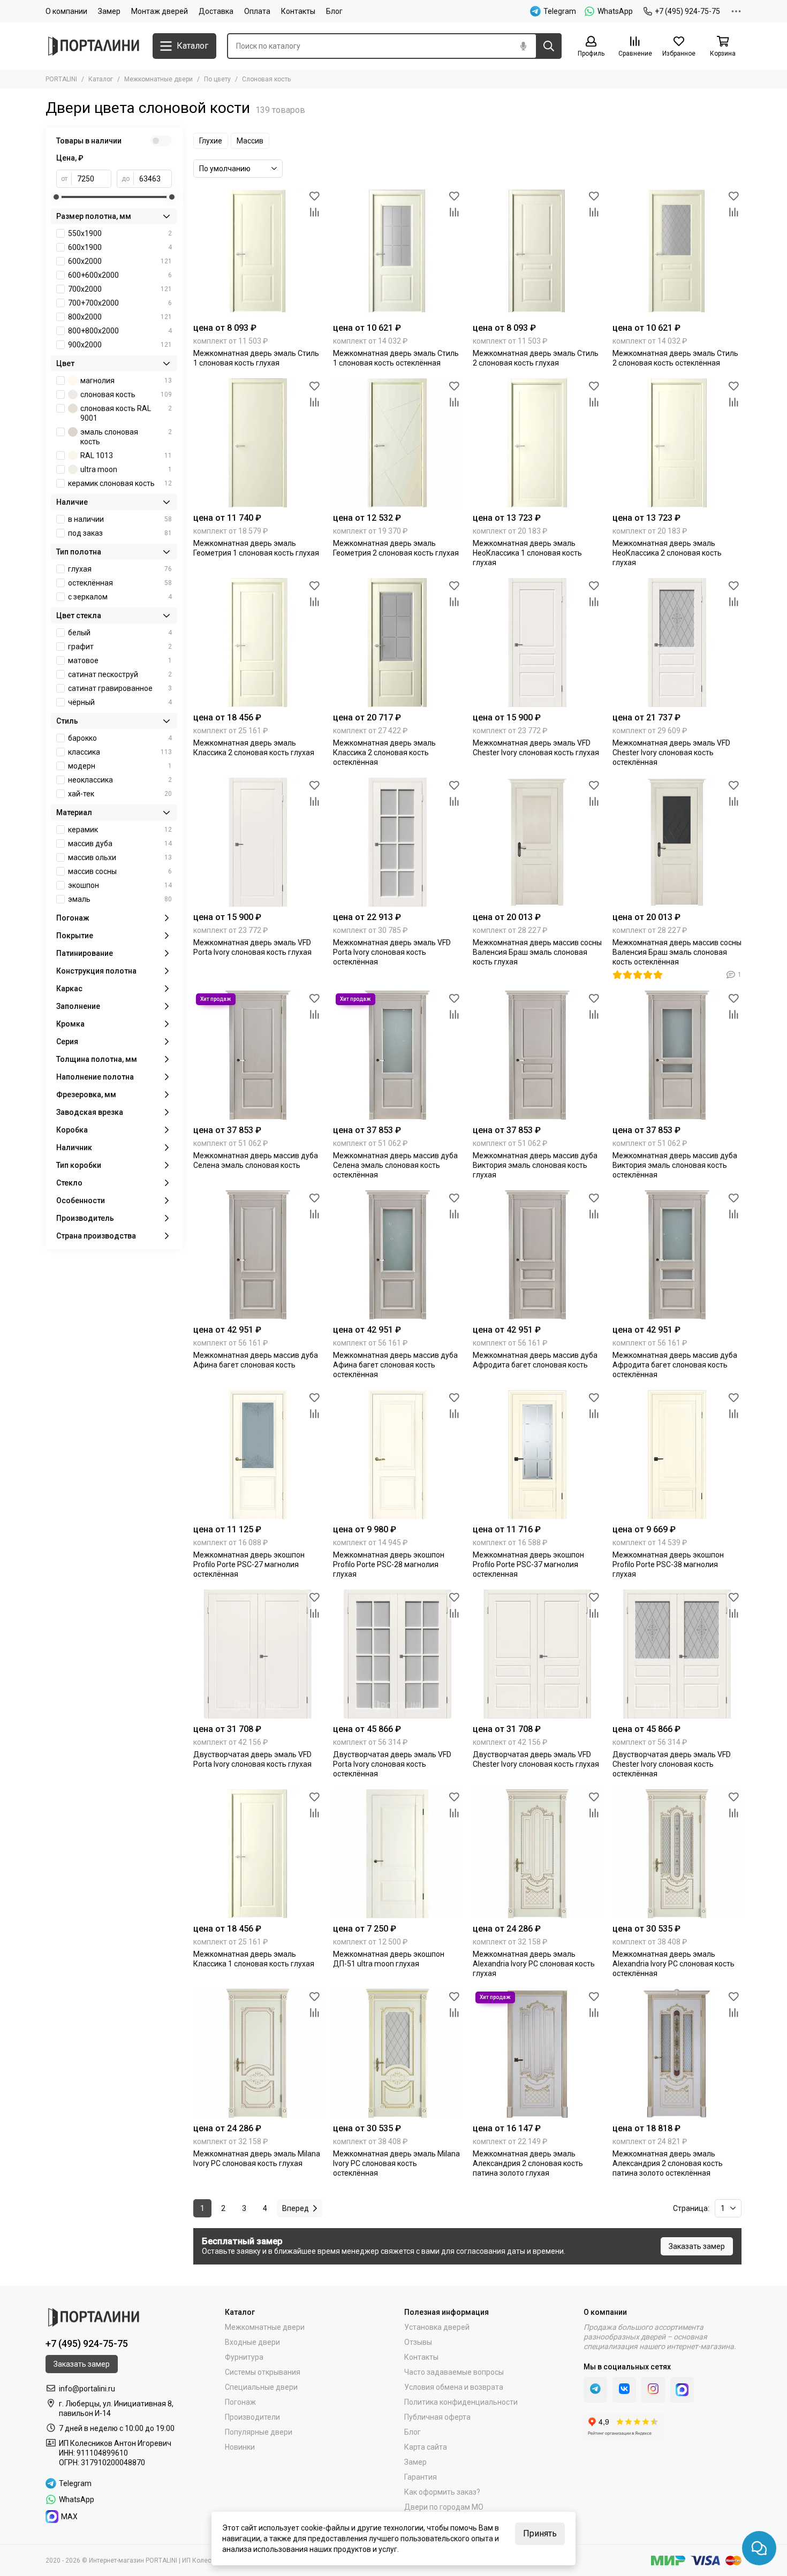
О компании (66, 11)
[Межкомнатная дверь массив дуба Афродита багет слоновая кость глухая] (537, 1255)
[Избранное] (314, 196)
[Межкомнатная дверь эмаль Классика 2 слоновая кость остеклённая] (398, 643)
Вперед (296, 2208)
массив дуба (120, 844)
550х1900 (120, 233)
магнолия (126, 381)
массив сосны (120, 871)
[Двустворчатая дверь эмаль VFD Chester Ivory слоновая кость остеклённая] (677, 1654)
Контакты (298, 11)
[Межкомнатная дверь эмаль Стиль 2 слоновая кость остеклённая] (677, 253)
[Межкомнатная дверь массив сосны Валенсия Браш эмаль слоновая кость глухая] (537, 842)
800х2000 (120, 317)
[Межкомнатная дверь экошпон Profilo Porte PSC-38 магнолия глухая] (677, 1454)
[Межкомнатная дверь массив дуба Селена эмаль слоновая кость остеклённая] (398, 1055)
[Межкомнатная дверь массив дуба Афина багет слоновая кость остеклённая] (398, 1255)
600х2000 (120, 261)
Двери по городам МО (444, 2507)
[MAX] (682, 2390)
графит (120, 647)
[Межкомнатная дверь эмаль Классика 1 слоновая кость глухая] (258, 1854)
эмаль (120, 899)
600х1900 (120, 247)
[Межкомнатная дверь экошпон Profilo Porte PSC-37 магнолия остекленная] (537, 1454)
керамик (120, 830)
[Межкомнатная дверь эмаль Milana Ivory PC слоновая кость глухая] (258, 2053)
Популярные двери (259, 2432)
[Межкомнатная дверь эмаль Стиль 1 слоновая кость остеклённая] (398, 253)
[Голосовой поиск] (523, 46)
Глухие (211, 141)
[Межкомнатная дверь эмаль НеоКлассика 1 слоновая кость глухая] (537, 443)
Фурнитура (244, 2357)
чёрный (120, 702)
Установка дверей (437, 2327)
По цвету (217, 79)
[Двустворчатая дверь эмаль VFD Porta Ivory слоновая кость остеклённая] (398, 1654)
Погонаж (240, 2402)
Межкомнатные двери (158, 79)
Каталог (101, 79)
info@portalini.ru (87, 2389)
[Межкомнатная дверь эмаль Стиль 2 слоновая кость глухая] (537, 253)
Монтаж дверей (160, 11)
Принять (540, 2533)
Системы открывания (263, 2372)
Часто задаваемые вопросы (454, 2372)
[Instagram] (653, 2390)
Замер (109, 11)
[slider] (56, 197)
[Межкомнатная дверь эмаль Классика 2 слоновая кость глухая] (258, 643)
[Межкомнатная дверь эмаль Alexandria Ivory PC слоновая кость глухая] (537, 1854)
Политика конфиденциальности (461, 2402)
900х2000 (120, 345)
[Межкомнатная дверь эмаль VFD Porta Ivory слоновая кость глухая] (258, 842)
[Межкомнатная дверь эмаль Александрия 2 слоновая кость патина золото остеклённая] (677, 2053)
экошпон (120, 885)
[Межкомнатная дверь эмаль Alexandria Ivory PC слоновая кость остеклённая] (677, 1854)
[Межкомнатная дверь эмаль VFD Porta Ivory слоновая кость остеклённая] (398, 842)
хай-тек (120, 794)
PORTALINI (61, 79)
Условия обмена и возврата (454, 2387)
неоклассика (120, 780)
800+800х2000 (120, 331)
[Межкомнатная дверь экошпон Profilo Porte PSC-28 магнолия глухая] (398, 1454)
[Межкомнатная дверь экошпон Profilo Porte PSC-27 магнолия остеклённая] (258, 1454)
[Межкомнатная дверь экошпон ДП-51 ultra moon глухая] (398, 1854)
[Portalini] (94, 46)
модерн (120, 766)
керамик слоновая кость (120, 483)
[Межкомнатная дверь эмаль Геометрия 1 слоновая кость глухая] (258, 443)
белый (120, 633)
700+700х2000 (120, 303)
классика (120, 752)
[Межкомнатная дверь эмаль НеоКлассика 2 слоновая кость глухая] (677, 443)
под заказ (120, 533)
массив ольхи (120, 857)
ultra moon (126, 469)
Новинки (240, 2447)
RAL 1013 (126, 455)
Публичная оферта (437, 2417)
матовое (120, 660)
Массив (250, 141)
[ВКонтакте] (624, 2390)
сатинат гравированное (120, 688)
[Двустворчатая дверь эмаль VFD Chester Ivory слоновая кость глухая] (537, 1654)
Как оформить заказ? (442, 2492)
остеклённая (120, 583)
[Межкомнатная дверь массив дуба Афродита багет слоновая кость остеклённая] (677, 1255)
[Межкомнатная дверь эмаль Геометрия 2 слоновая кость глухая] (398, 443)
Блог (334, 11)
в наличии (120, 519)
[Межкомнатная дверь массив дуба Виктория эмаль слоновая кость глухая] (537, 1055)
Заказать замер (697, 2246)
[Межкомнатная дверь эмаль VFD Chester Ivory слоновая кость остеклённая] (677, 643)
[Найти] (549, 46)
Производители (252, 2417)
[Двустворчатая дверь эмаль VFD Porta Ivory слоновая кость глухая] (258, 1654)
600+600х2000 (120, 275)
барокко (120, 738)
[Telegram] (595, 2390)
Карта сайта (426, 2447)
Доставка (216, 11)
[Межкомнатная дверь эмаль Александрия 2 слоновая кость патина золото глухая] (537, 2053)
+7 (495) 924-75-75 (687, 11)
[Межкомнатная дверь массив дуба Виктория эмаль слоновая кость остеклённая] (677, 1055)
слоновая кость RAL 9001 (126, 413)
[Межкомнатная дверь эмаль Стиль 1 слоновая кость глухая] (258, 253)
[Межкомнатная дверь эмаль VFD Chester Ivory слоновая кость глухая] (537, 643)
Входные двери (252, 2342)
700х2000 (120, 289)
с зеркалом (120, 597)
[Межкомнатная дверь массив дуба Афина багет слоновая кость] (258, 1255)
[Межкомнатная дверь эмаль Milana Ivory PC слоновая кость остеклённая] (398, 2053)
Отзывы (418, 2342)
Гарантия (421, 2477)
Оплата (257, 11)
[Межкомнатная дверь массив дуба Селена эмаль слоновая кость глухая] (258, 1055)
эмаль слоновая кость (126, 437)
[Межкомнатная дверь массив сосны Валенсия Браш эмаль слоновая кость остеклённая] (677, 842)
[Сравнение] (314, 212)
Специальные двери (261, 2387)
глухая (120, 569)
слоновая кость (126, 394)
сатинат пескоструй (120, 674)
